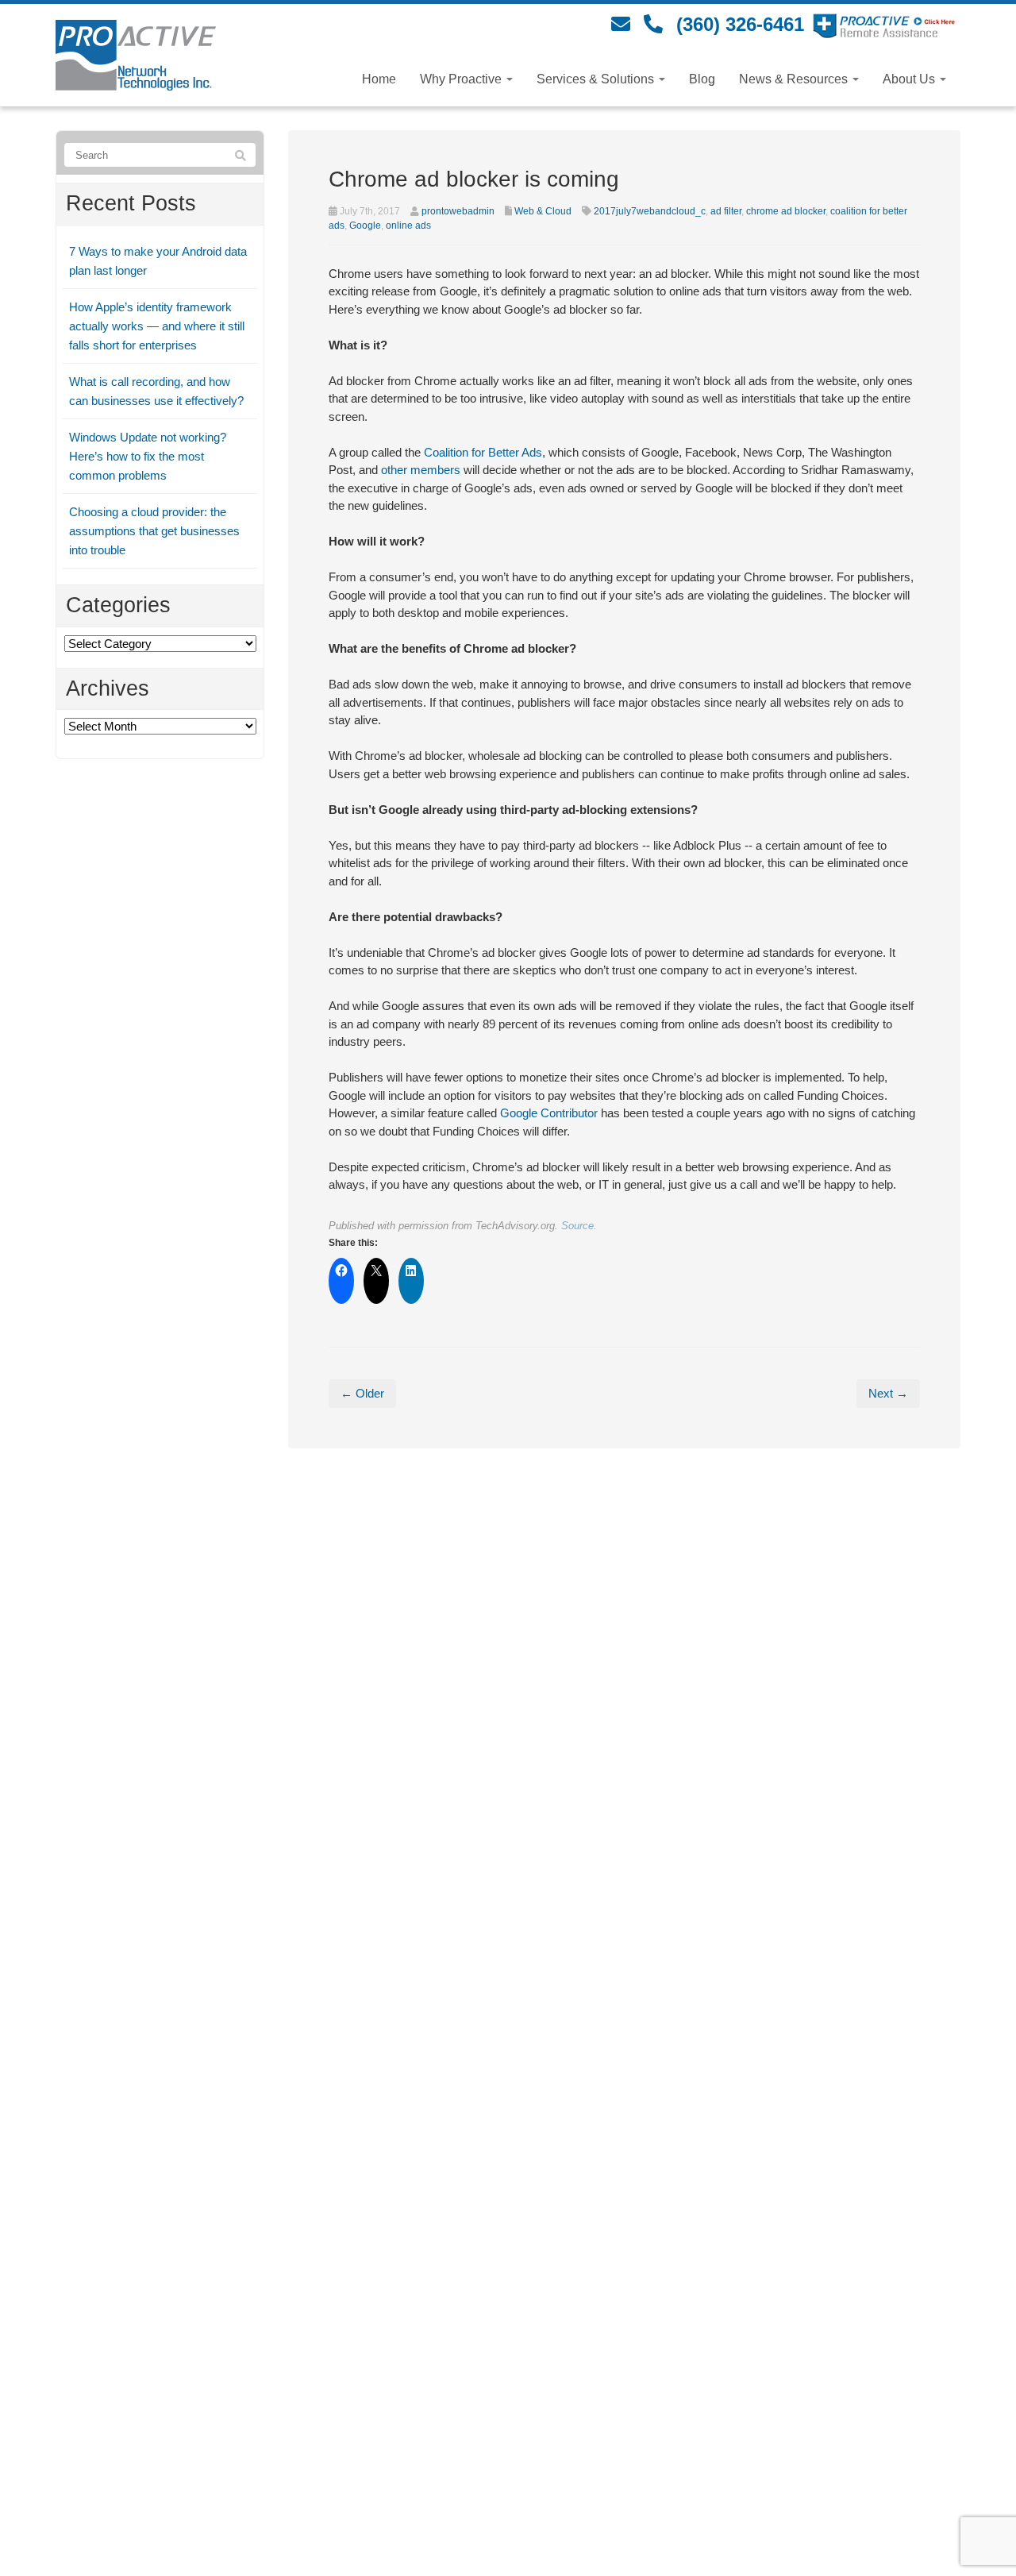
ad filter (726, 211)
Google (365, 226)
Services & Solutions (597, 79)
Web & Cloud (543, 211)
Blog (702, 79)
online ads (408, 226)
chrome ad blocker (786, 211)
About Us (910, 79)
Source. (579, 1226)
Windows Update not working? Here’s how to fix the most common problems (148, 456)
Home (379, 79)
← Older (362, 1393)
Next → (888, 1393)
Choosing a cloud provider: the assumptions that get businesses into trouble (154, 531)
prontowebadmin (458, 211)
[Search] (241, 156)
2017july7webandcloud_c (650, 211)
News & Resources (795, 79)
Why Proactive (462, 79)
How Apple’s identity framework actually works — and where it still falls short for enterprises (157, 326)
